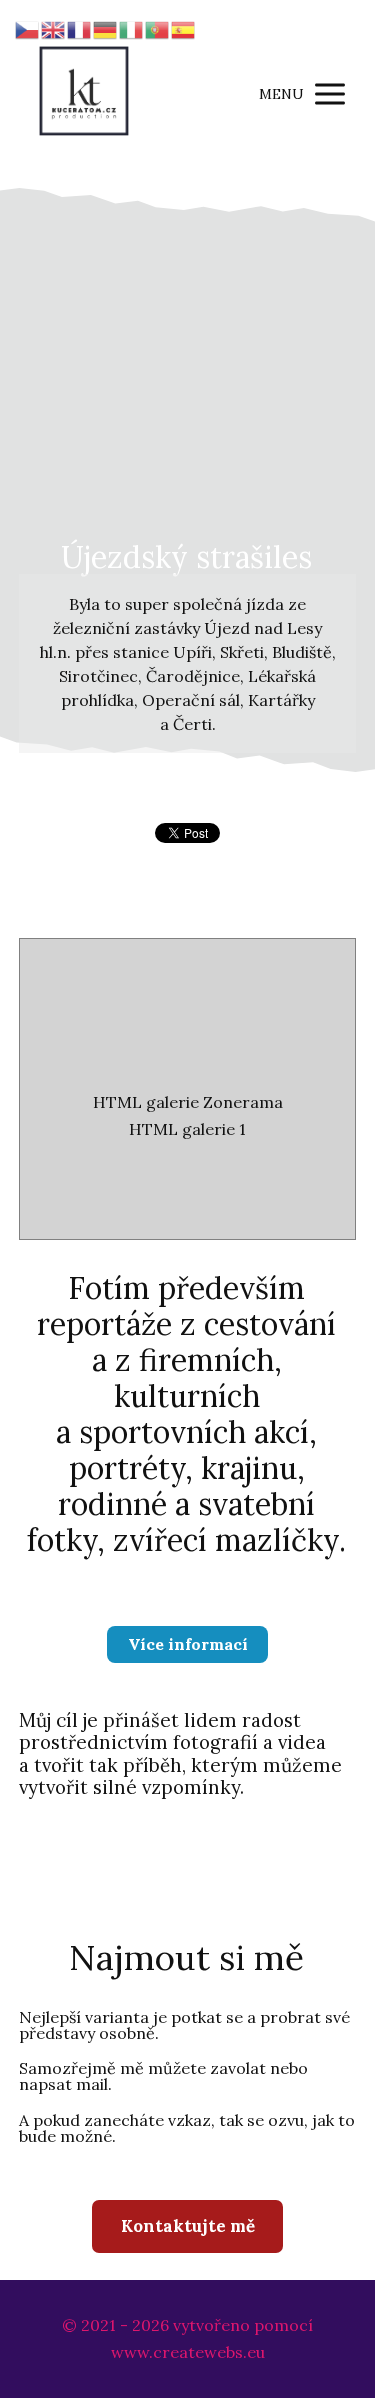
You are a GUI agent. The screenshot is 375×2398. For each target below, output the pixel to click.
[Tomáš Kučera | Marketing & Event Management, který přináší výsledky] (84, 93)
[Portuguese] (158, 28)
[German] (106, 28)
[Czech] (28, 28)
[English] (54, 28)
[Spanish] (184, 28)
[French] (80, 28)
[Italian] (132, 28)
